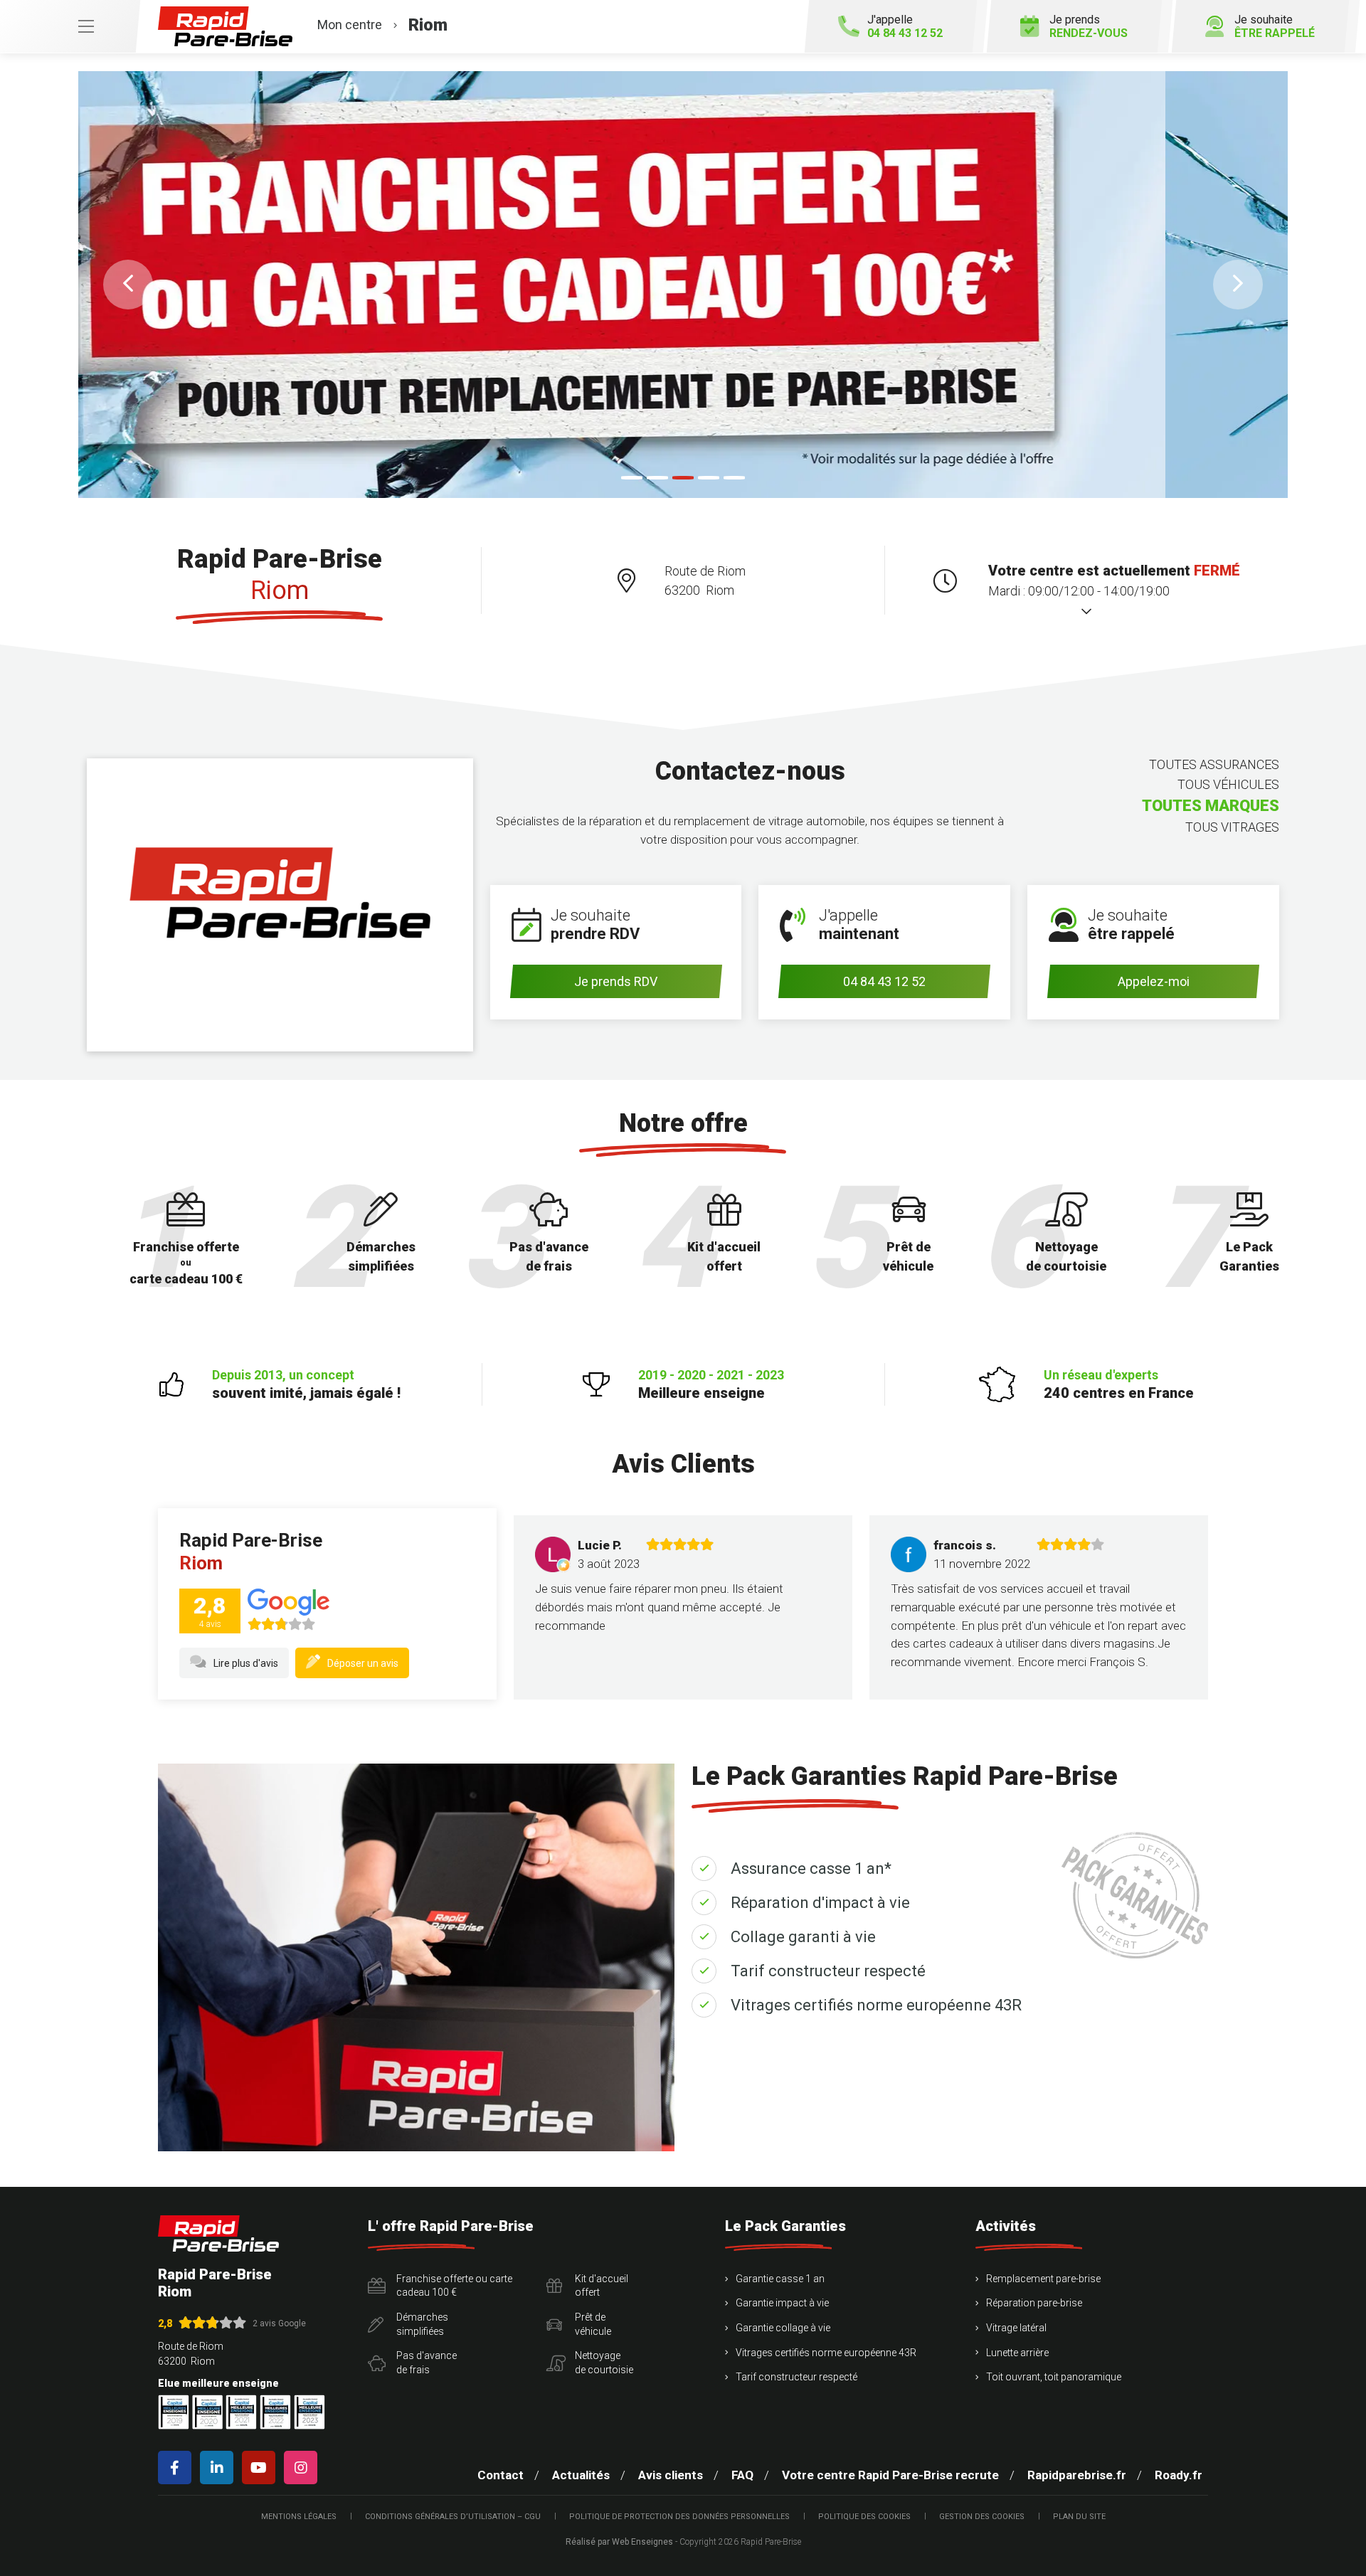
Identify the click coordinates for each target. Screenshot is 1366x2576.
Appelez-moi (1154, 981)
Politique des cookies (864, 2517)
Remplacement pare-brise (1043, 2279)
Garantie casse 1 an (780, 2279)
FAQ (742, 2475)
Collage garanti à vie (803, 1937)
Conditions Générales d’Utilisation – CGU (453, 2517)
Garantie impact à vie (782, 2303)
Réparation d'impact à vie (820, 1903)
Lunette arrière (1017, 2353)
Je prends (1089, 26)
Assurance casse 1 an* (811, 1869)
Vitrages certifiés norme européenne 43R (876, 2005)
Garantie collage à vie (783, 2328)
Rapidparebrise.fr (1077, 2475)
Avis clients (671, 2475)
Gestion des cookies (982, 2517)
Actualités (581, 2475)
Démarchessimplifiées (422, 2324)
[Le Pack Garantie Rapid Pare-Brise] (683, 285)
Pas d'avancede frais (427, 2363)
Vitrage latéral (1016, 2328)
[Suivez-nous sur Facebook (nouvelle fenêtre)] (178, 2468)
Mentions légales (299, 2517)
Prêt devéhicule (593, 2324)
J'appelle (905, 26)
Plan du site (1079, 2517)
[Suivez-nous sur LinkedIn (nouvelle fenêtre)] (219, 2468)
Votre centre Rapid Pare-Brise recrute (890, 2475)
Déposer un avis (363, 1663)
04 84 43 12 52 (884, 981)
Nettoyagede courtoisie (604, 2363)
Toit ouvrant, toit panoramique (1054, 2377)
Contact (501, 2475)
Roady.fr (1179, 2475)
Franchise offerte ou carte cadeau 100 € (454, 2286)
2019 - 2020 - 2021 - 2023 (711, 1384)
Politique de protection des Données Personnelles (679, 2517)
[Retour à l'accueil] (218, 2233)
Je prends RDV (616, 981)
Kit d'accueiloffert (602, 2286)
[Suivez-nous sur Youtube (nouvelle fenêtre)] (261, 2468)
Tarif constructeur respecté (828, 1971)
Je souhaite (1275, 26)
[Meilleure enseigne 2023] (309, 2412)
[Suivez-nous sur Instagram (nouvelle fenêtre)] (303, 2468)
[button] (128, 285)
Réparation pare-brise (1034, 2303)
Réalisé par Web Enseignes (619, 2542)
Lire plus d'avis (246, 1663)
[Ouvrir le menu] (70, 26)
